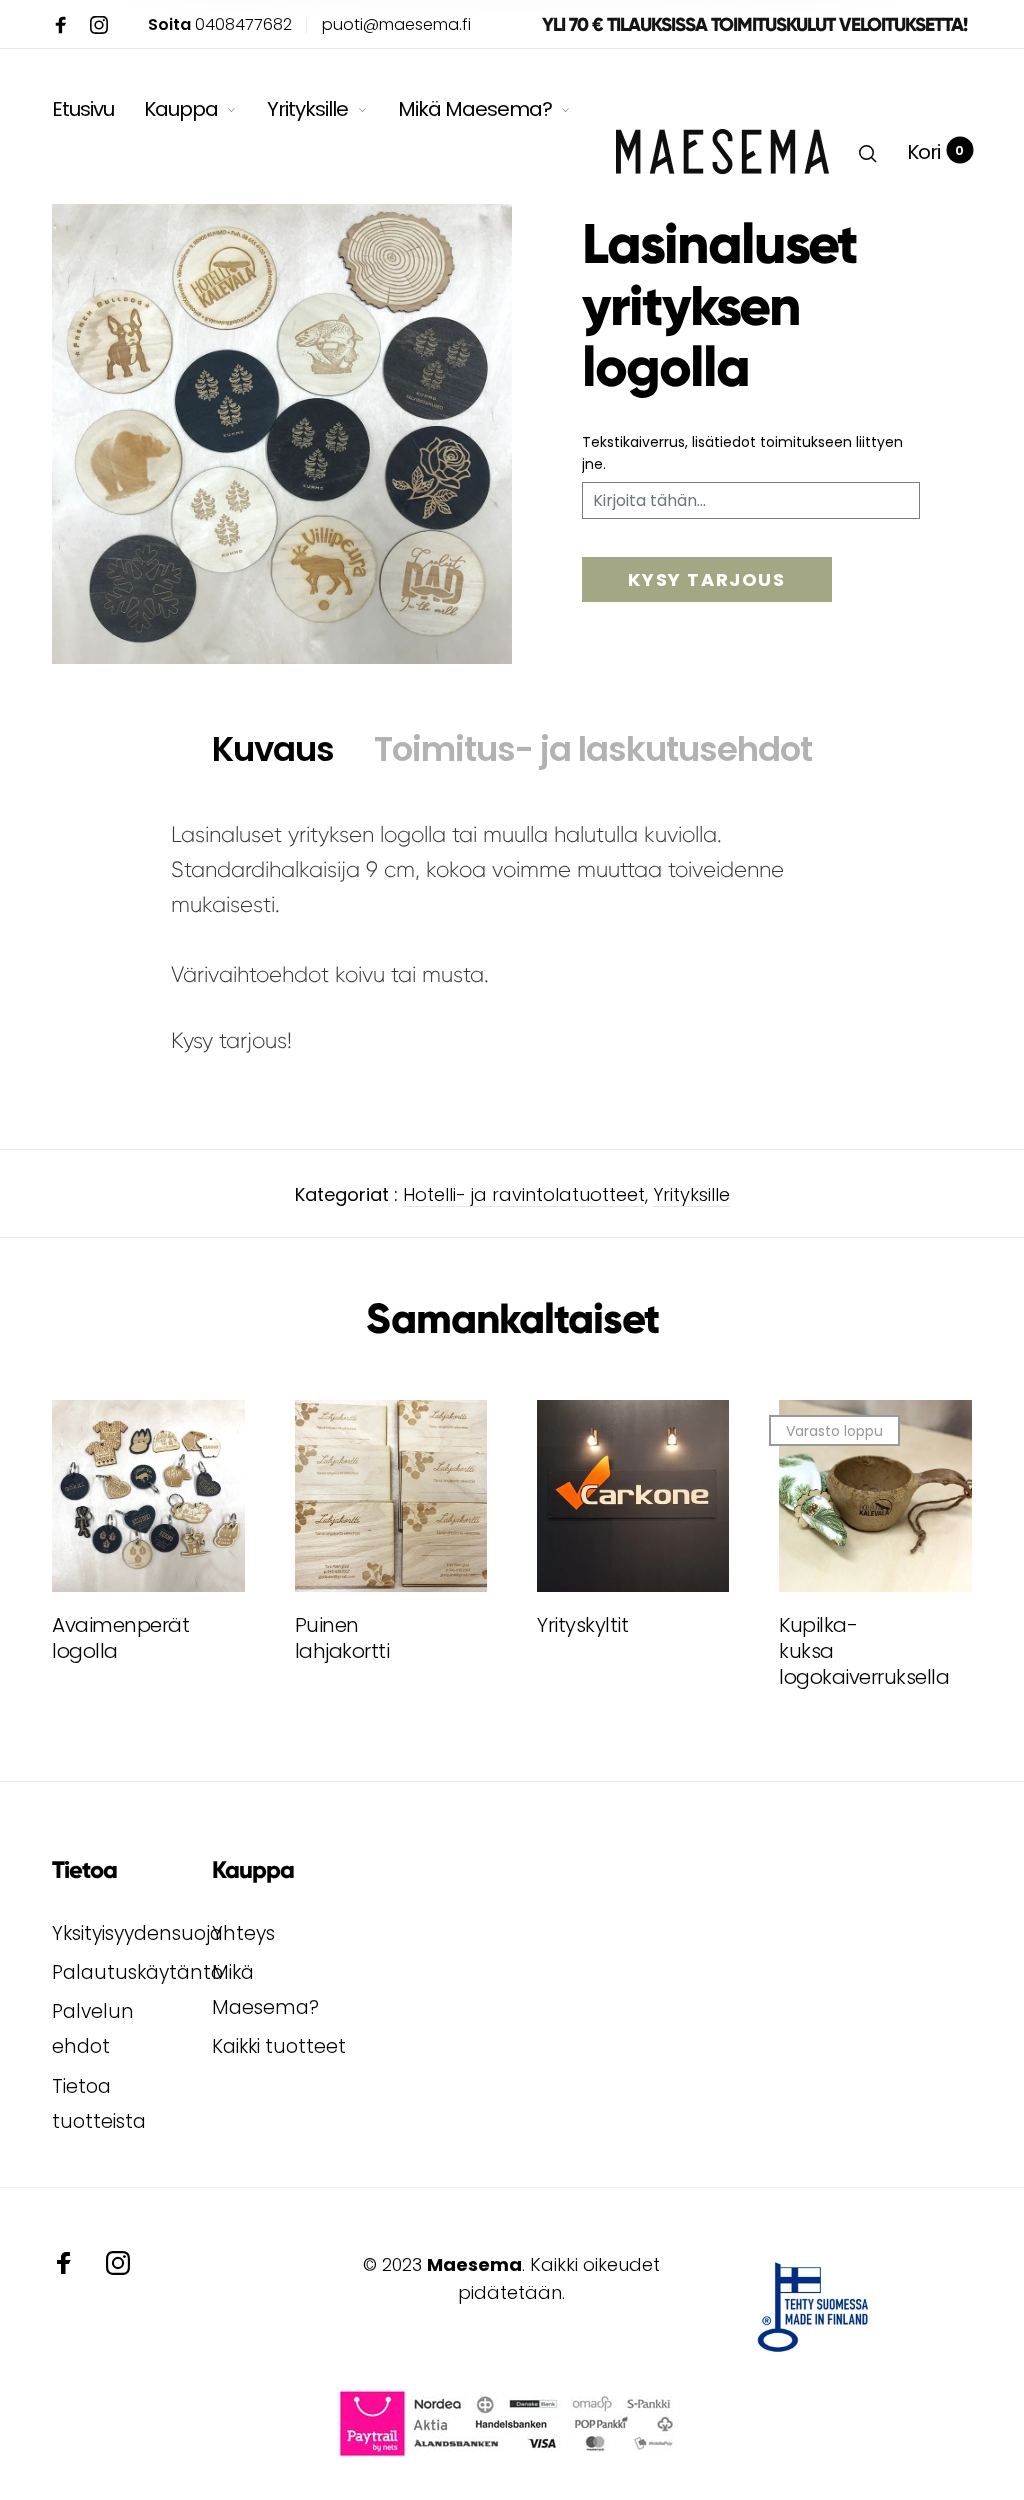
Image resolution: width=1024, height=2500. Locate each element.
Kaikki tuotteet (279, 2046)
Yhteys (243, 1933)
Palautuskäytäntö (137, 1972)
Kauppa (181, 109)
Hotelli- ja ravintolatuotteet (524, 1194)
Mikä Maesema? (475, 109)
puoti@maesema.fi (396, 24)
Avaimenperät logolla (109, 1638)
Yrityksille (307, 109)
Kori (935, 152)
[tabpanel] (282, 434)
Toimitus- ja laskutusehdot (593, 749)
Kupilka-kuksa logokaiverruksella (836, 1651)
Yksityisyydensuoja (137, 1933)
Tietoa (84, 1870)
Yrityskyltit (582, 1625)
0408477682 (220, 24)
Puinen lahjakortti (342, 1638)
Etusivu (83, 109)
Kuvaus (273, 749)
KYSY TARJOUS (706, 579)
